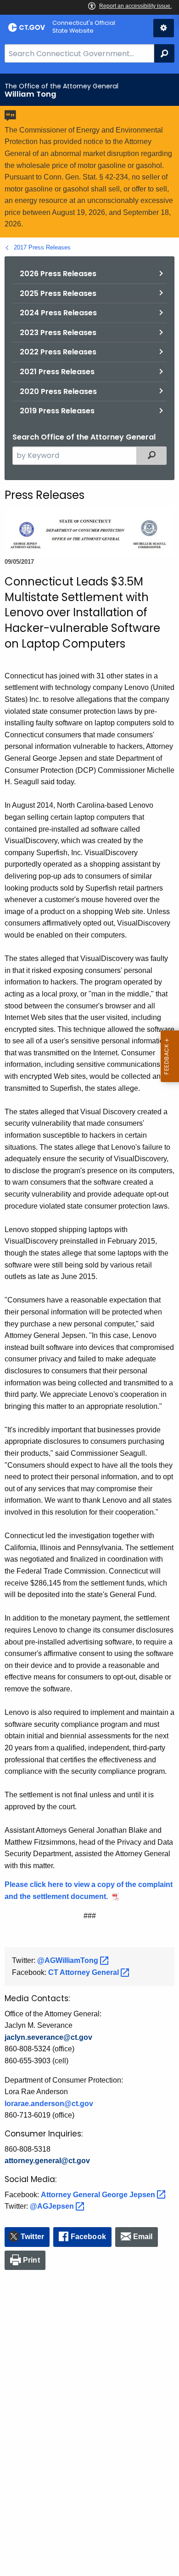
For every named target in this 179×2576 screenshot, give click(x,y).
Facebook (88, 2237)
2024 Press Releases (58, 313)
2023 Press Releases (58, 333)
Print (31, 2260)
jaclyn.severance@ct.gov (48, 2037)
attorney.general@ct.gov (47, 2161)
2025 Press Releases (58, 293)
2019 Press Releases (57, 411)
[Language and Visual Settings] (164, 28)
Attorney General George (99, 2195)
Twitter (32, 2237)
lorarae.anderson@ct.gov (49, 2104)
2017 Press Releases (42, 247)
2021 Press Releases (57, 372)
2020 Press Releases (58, 391)
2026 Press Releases (58, 274)
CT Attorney (84, 1972)
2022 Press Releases (58, 352)
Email (143, 2237)
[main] (89, 1325)
